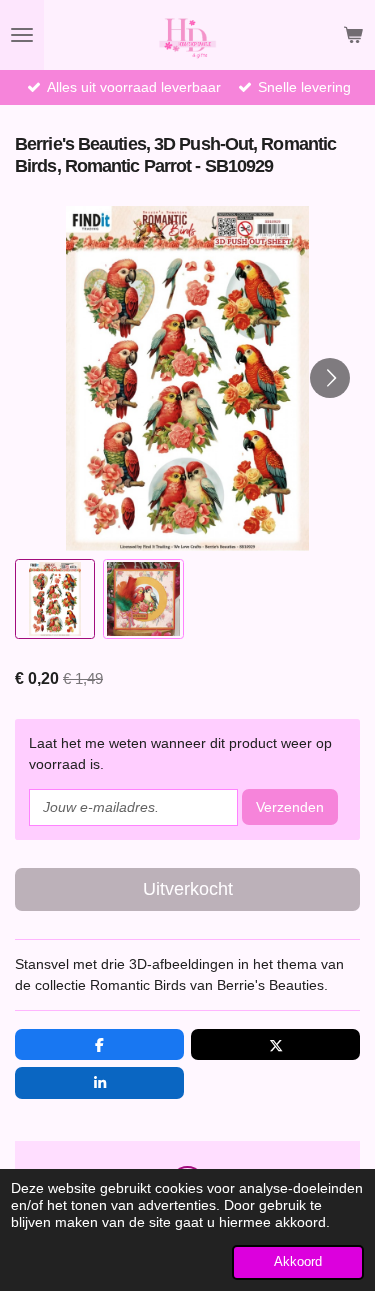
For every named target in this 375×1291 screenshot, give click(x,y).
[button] (55, 599)
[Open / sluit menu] (22, 35)
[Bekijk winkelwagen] (353, 35)
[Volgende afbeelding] (330, 378)
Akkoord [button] (298, 1262)
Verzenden (290, 807)
